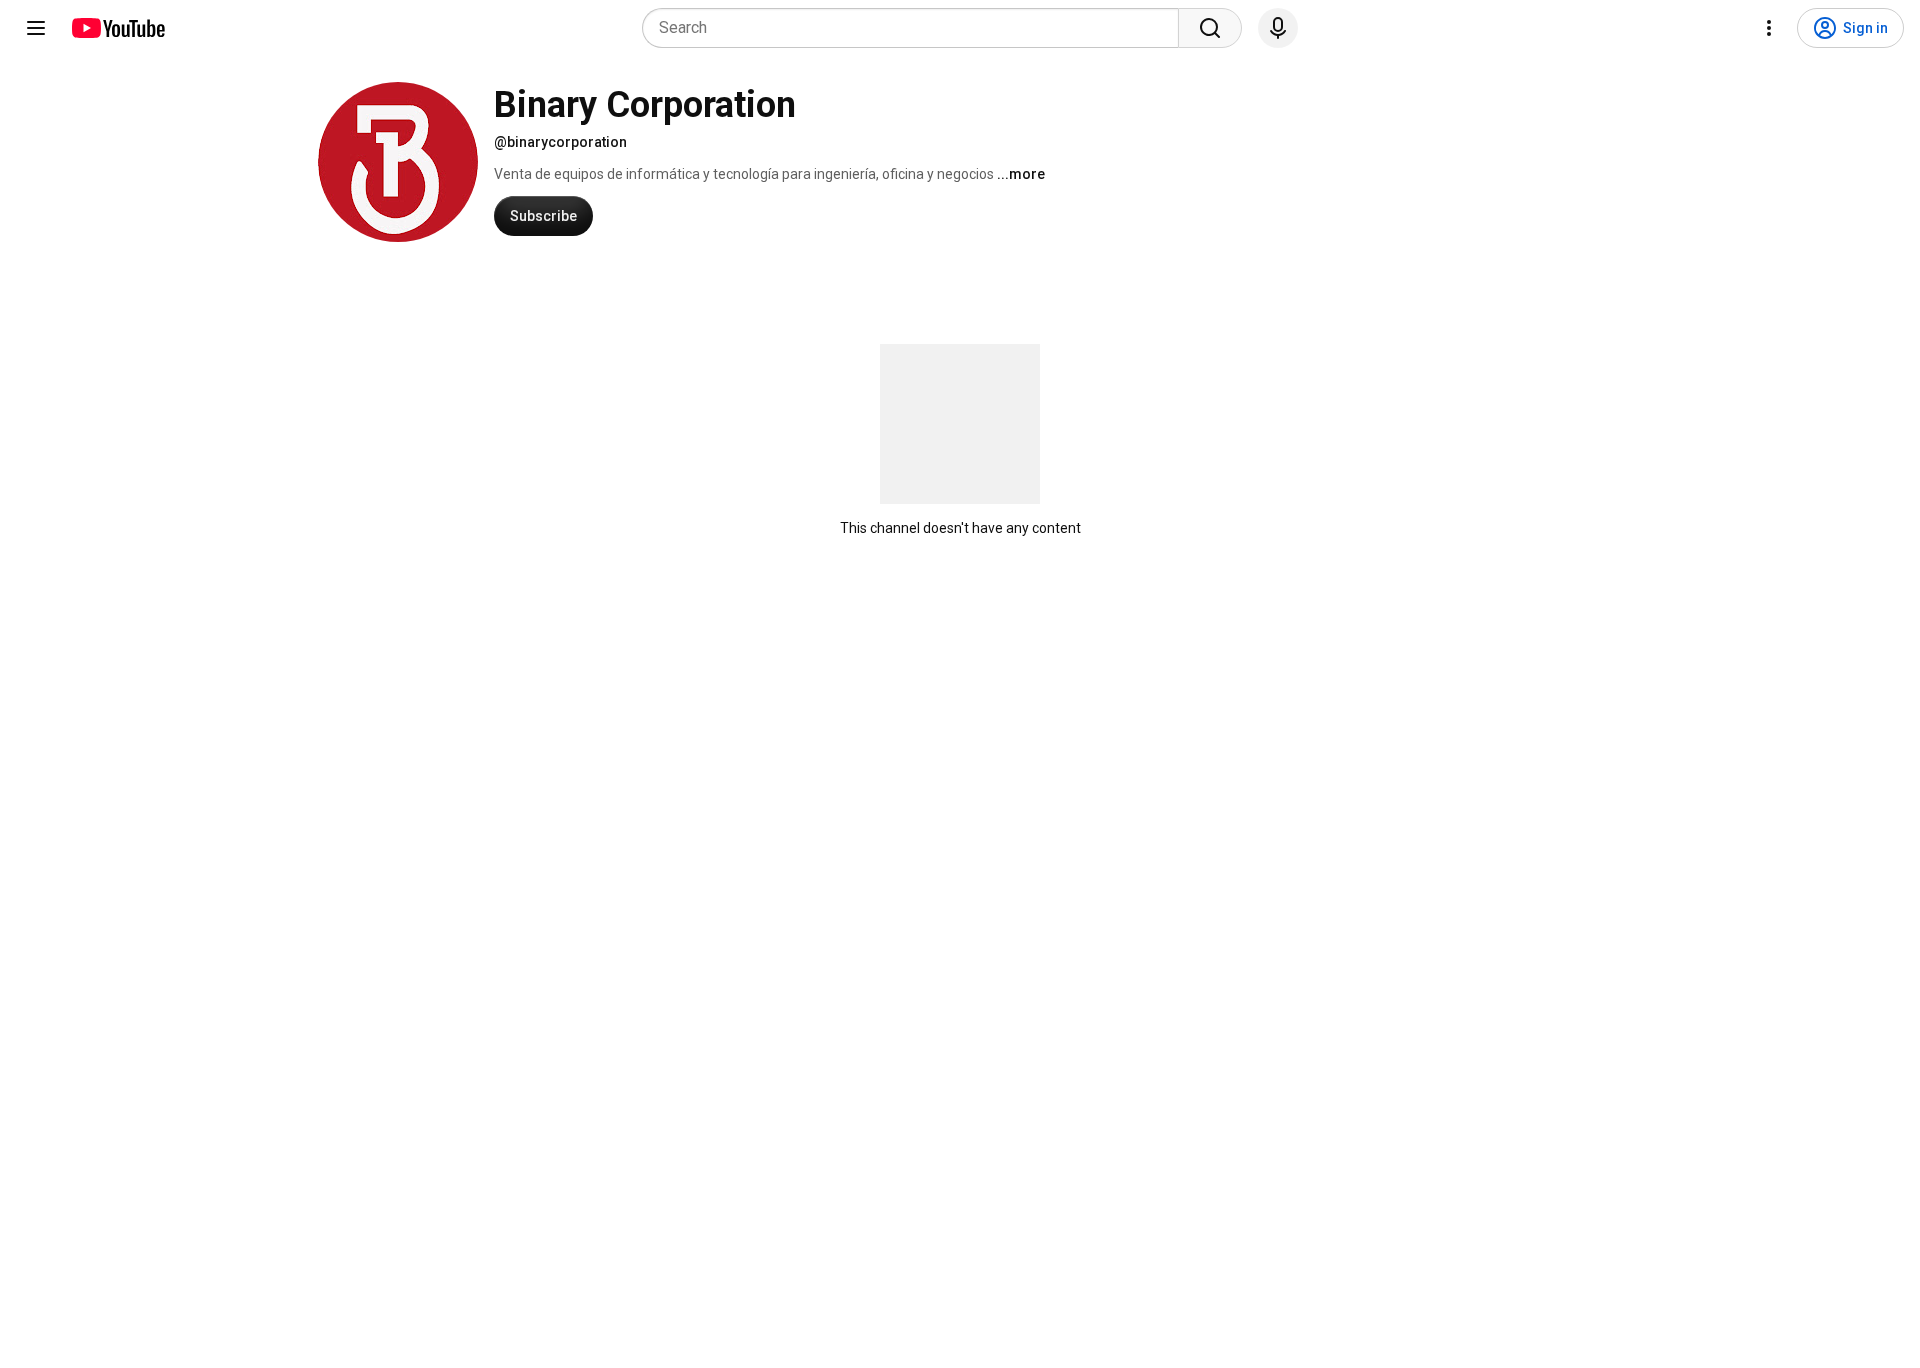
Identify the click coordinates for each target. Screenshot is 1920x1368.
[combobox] (916, 28)
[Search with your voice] (1278, 28)
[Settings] (1769, 28)
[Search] (1210, 28)
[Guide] (36, 28)
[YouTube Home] (117, 28)
